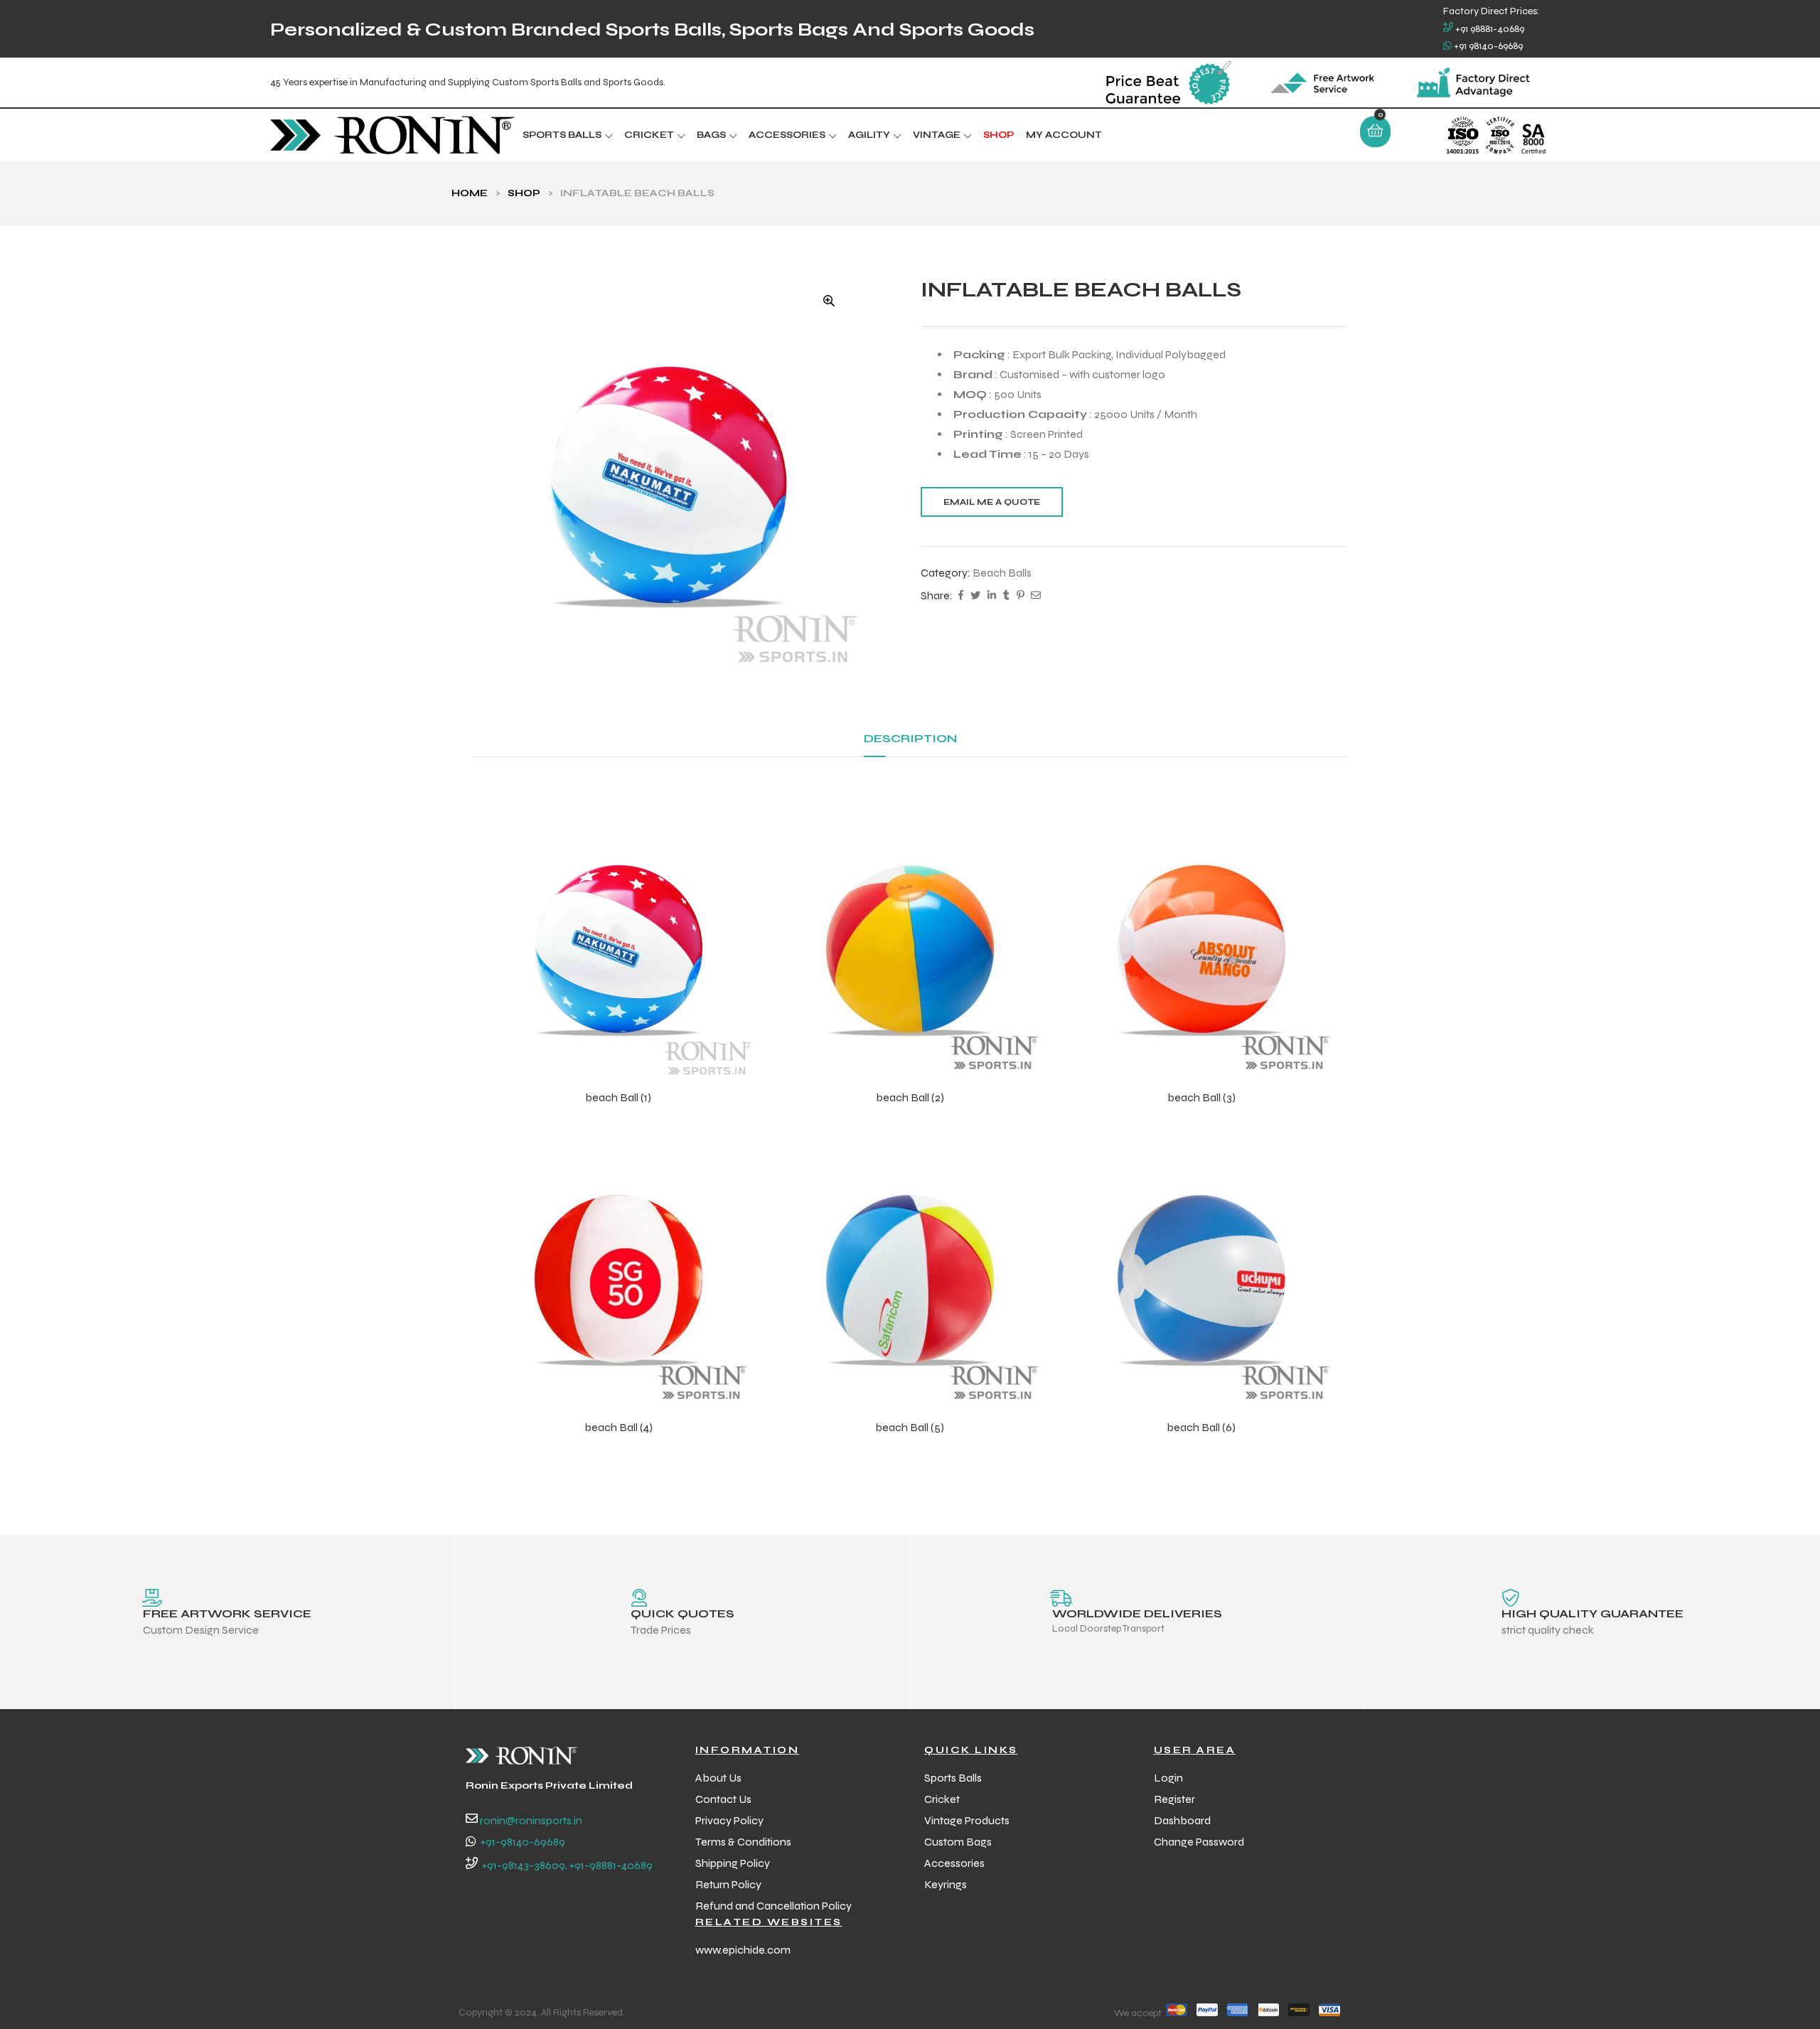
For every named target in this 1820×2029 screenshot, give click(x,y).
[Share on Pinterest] (1020, 596)
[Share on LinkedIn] (992, 596)
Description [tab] (910, 738)
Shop (524, 193)
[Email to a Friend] (1036, 596)
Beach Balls (1002, 573)
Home (470, 193)
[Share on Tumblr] (1006, 596)
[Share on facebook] (961, 596)
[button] (829, 301)
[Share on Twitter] (975, 596)
